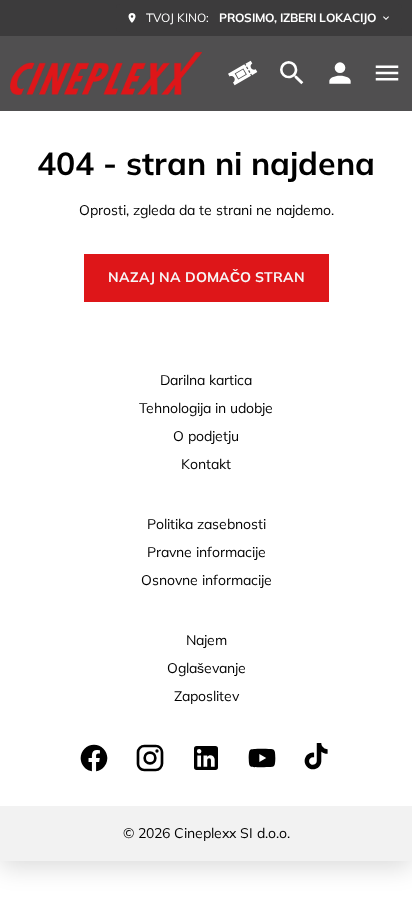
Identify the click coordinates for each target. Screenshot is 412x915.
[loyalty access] (340, 73)
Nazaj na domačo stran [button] (206, 277)
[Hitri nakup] (244, 73)
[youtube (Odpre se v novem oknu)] (262, 758)
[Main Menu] (387, 73)
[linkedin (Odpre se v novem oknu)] (206, 758)
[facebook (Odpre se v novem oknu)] (94, 758)
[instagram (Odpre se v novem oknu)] (150, 758)
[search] (292, 73)
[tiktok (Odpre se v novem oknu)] (318, 758)
